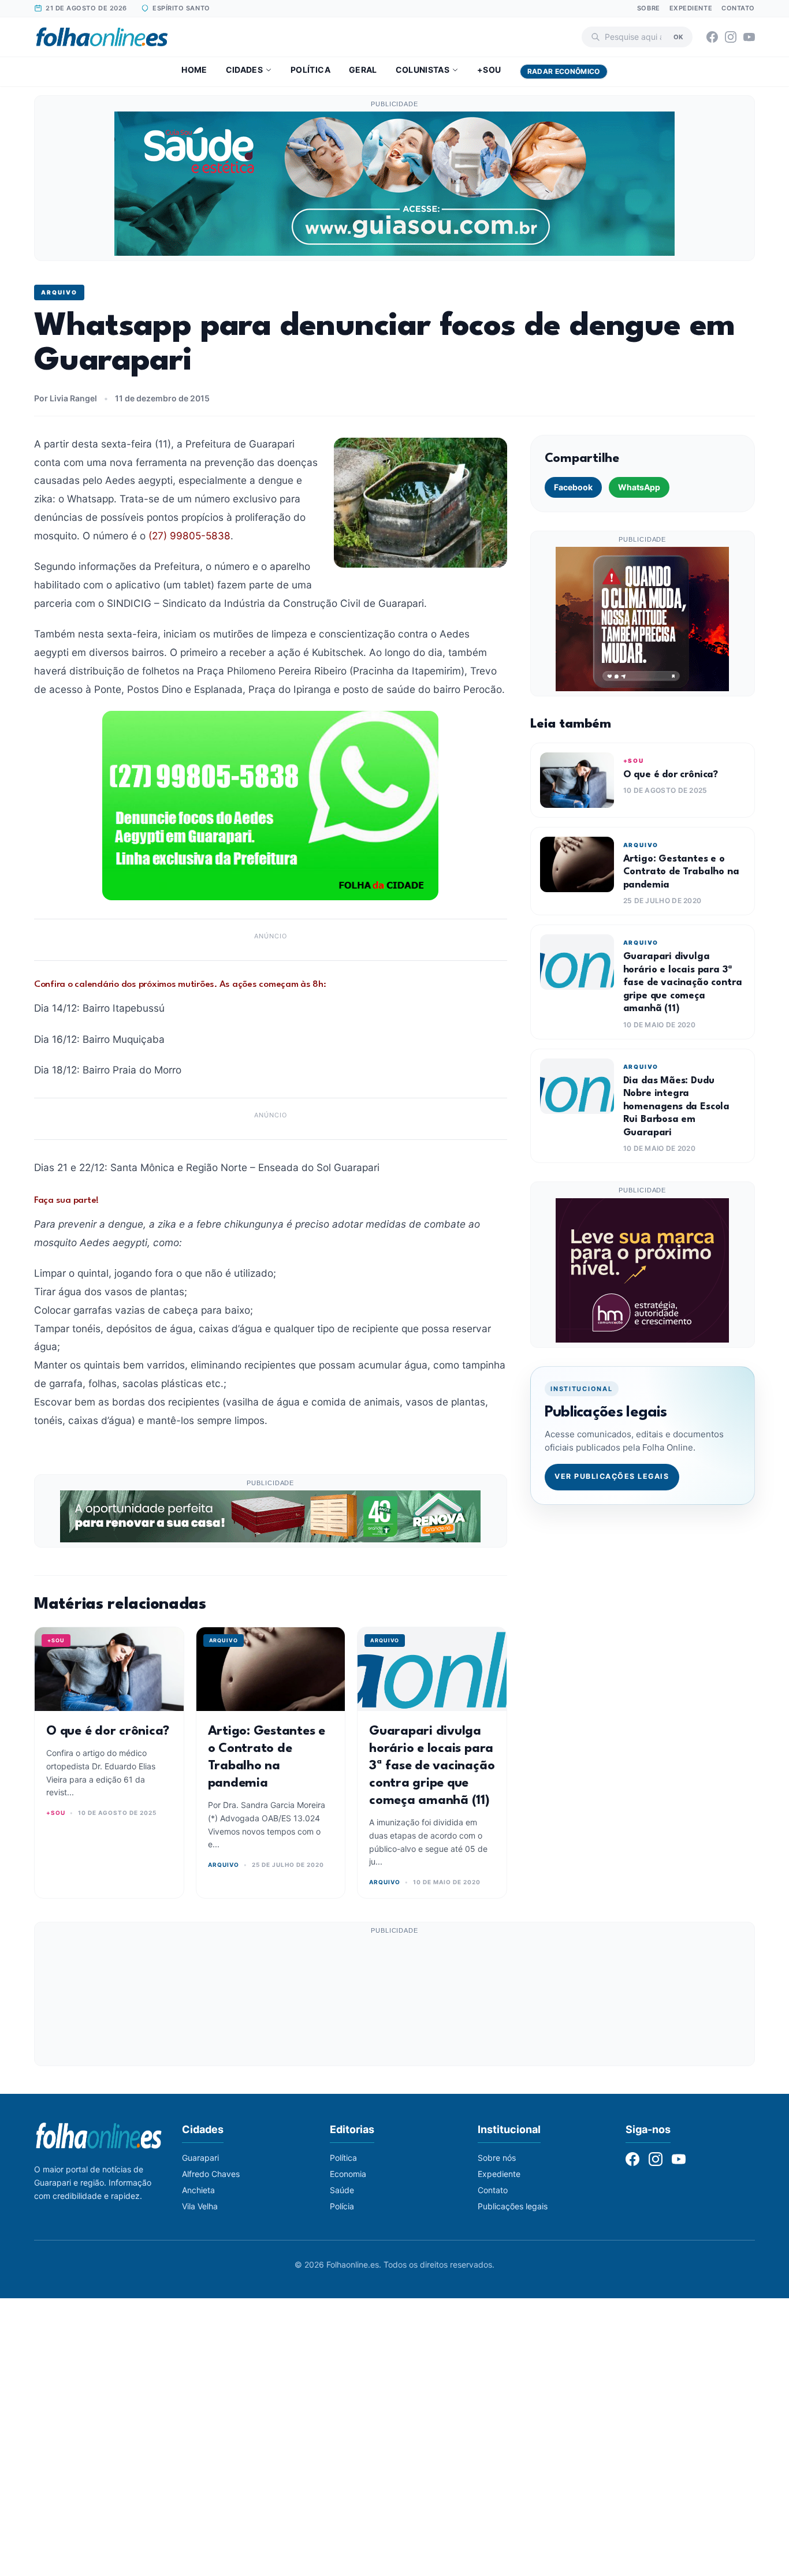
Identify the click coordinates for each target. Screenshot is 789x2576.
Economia (348, 2174)
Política (310, 70)
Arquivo (59, 292)
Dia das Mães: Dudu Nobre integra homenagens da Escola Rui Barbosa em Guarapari (676, 1107)
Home (194, 70)
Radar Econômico (564, 71)
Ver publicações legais (612, 1476)
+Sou (489, 70)
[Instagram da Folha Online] (731, 37)
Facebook (573, 487)
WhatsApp (639, 487)
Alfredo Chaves (211, 2174)
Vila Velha (200, 2206)
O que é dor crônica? (108, 1731)
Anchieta (198, 2190)
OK (678, 36)
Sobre (649, 8)
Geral (363, 70)
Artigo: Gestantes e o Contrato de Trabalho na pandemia (681, 872)
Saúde (342, 2190)
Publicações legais (513, 2206)
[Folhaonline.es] (102, 37)
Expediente (691, 8)
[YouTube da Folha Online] (749, 37)
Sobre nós (497, 2158)
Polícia (342, 2206)
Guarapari (200, 2158)
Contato (738, 8)
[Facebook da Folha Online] (712, 37)
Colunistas (423, 70)
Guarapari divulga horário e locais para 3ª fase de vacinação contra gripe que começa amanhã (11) (432, 1766)
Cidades (244, 70)
